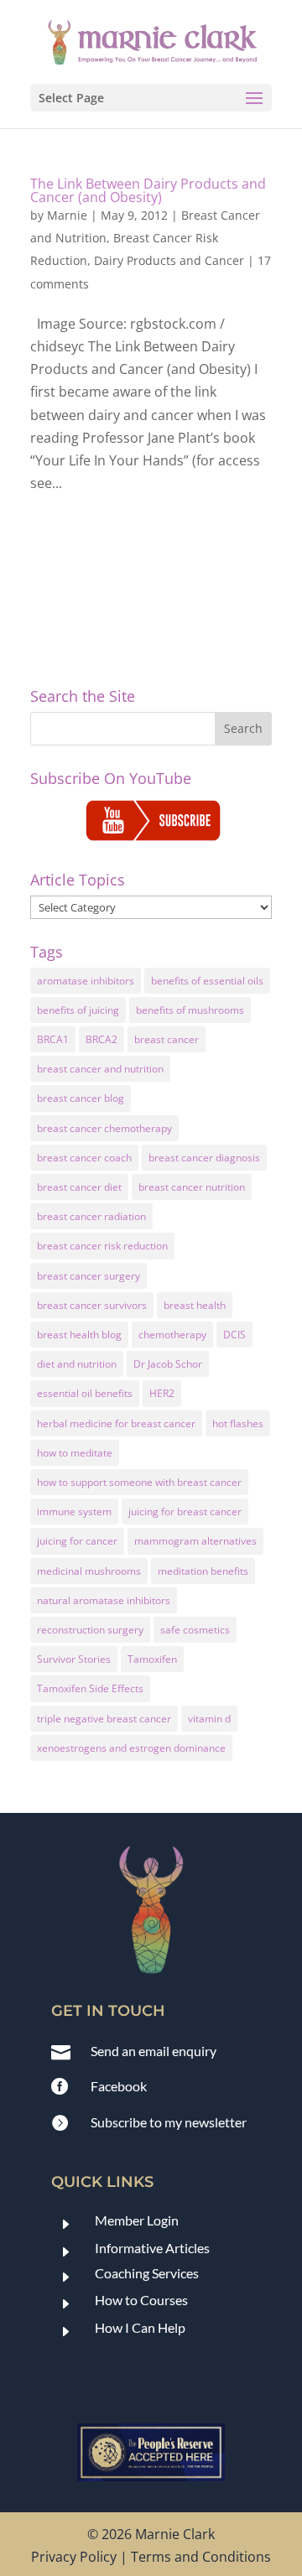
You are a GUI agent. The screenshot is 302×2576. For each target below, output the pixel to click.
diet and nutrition (77, 1364)
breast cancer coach (84, 1158)
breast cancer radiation (91, 1216)
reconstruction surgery (90, 1630)
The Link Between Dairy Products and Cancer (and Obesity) (148, 190)
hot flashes (238, 1423)
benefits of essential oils (207, 981)
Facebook (119, 2086)
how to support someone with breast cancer (139, 1482)
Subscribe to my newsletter (169, 2122)
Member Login (137, 2220)
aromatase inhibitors (86, 981)
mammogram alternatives (195, 1541)
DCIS (234, 1335)
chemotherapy (172, 1335)
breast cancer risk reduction (102, 1246)
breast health (195, 1305)
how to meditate (75, 1453)
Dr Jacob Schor (168, 1364)
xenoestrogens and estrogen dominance (131, 1748)
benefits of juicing (78, 1010)
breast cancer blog (81, 1098)
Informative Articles (152, 2248)
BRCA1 (53, 1039)
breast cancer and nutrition (100, 1069)
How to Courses (141, 2300)
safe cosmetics (195, 1630)
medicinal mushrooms (89, 1571)
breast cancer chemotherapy (104, 1128)
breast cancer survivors (92, 1305)
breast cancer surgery (89, 1276)
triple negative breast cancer (104, 1719)
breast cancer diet (79, 1187)
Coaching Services (147, 2273)
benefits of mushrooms (190, 1010)
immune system (74, 1511)
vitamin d (209, 1719)
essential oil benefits (85, 1393)
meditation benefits (203, 1571)
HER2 (162, 1393)
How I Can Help (140, 2327)
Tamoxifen (152, 1659)
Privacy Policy (74, 2557)
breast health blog (79, 1335)
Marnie (67, 215)
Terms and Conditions (201, 2557)
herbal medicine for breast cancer (116, 1423)
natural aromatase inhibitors (104, 1600)
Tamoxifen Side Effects (90, 1688)
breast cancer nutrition (192, 1187)
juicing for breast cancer (185, 1511)
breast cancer (167, 1039)
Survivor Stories (74, 1659)
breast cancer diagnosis (204, 1158)
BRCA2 (102, 1039)
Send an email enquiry (154, 2051)
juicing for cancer (77, 1541)
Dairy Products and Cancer (169, 260)
